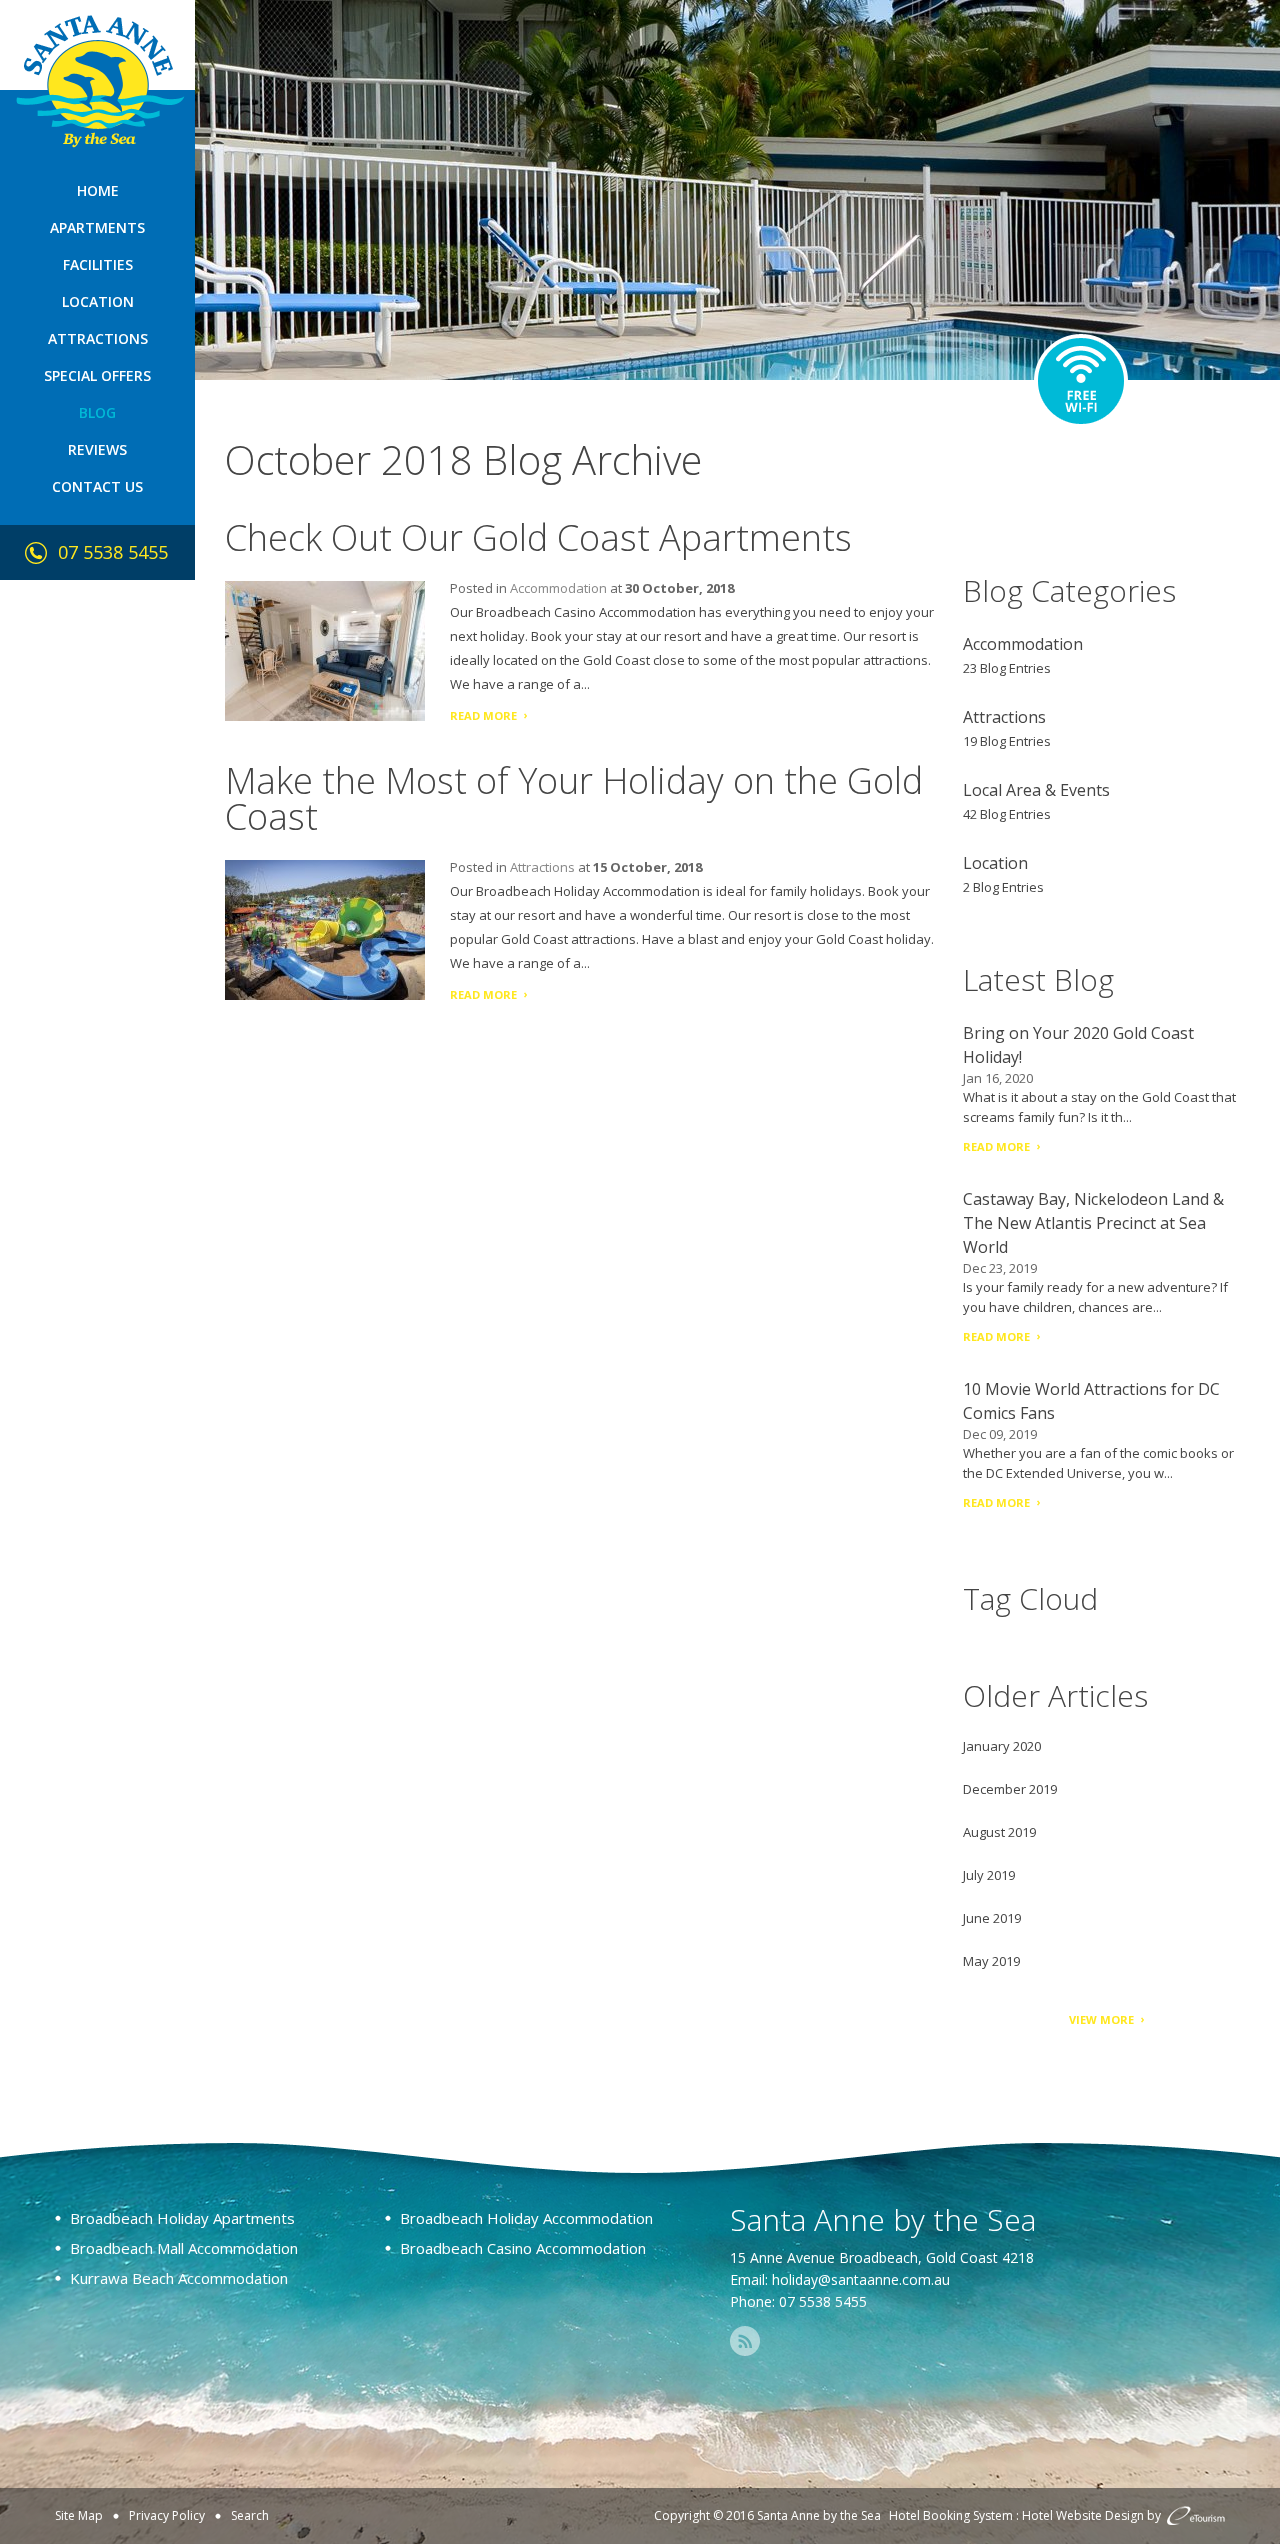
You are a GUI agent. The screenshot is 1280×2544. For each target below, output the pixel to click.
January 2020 (1002, 1746)
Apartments (97, 227)
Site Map (79, 2515)
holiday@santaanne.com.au (861, 2279)
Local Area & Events (1036, 790)
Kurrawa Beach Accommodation (179, 2278)
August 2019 (999, 1832)
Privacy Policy (167, 2515)
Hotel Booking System (951, 2515)
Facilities (98, 264)
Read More (483, 715)
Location (98, 301)
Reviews (97, 449)
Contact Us (97, 486)
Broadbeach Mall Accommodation (184, 2248)
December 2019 (1010, 1789)
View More (1101, 2019)
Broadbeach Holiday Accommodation (526, 2218)
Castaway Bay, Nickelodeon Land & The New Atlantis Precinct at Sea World (1093, 1223)
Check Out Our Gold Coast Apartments (538, 537)
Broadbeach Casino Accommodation (523, 2248)
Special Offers (97, 375)
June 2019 (992, 1918)
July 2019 (989, 1875)
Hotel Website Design (1083, 2515)
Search (250, 2515)
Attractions (98, 338)
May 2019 (991, 1961)
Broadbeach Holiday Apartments (182, 2218)
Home (98, 190)
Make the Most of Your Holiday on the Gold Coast (574, 798)
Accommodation (558, 588)
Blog (97, 412)
